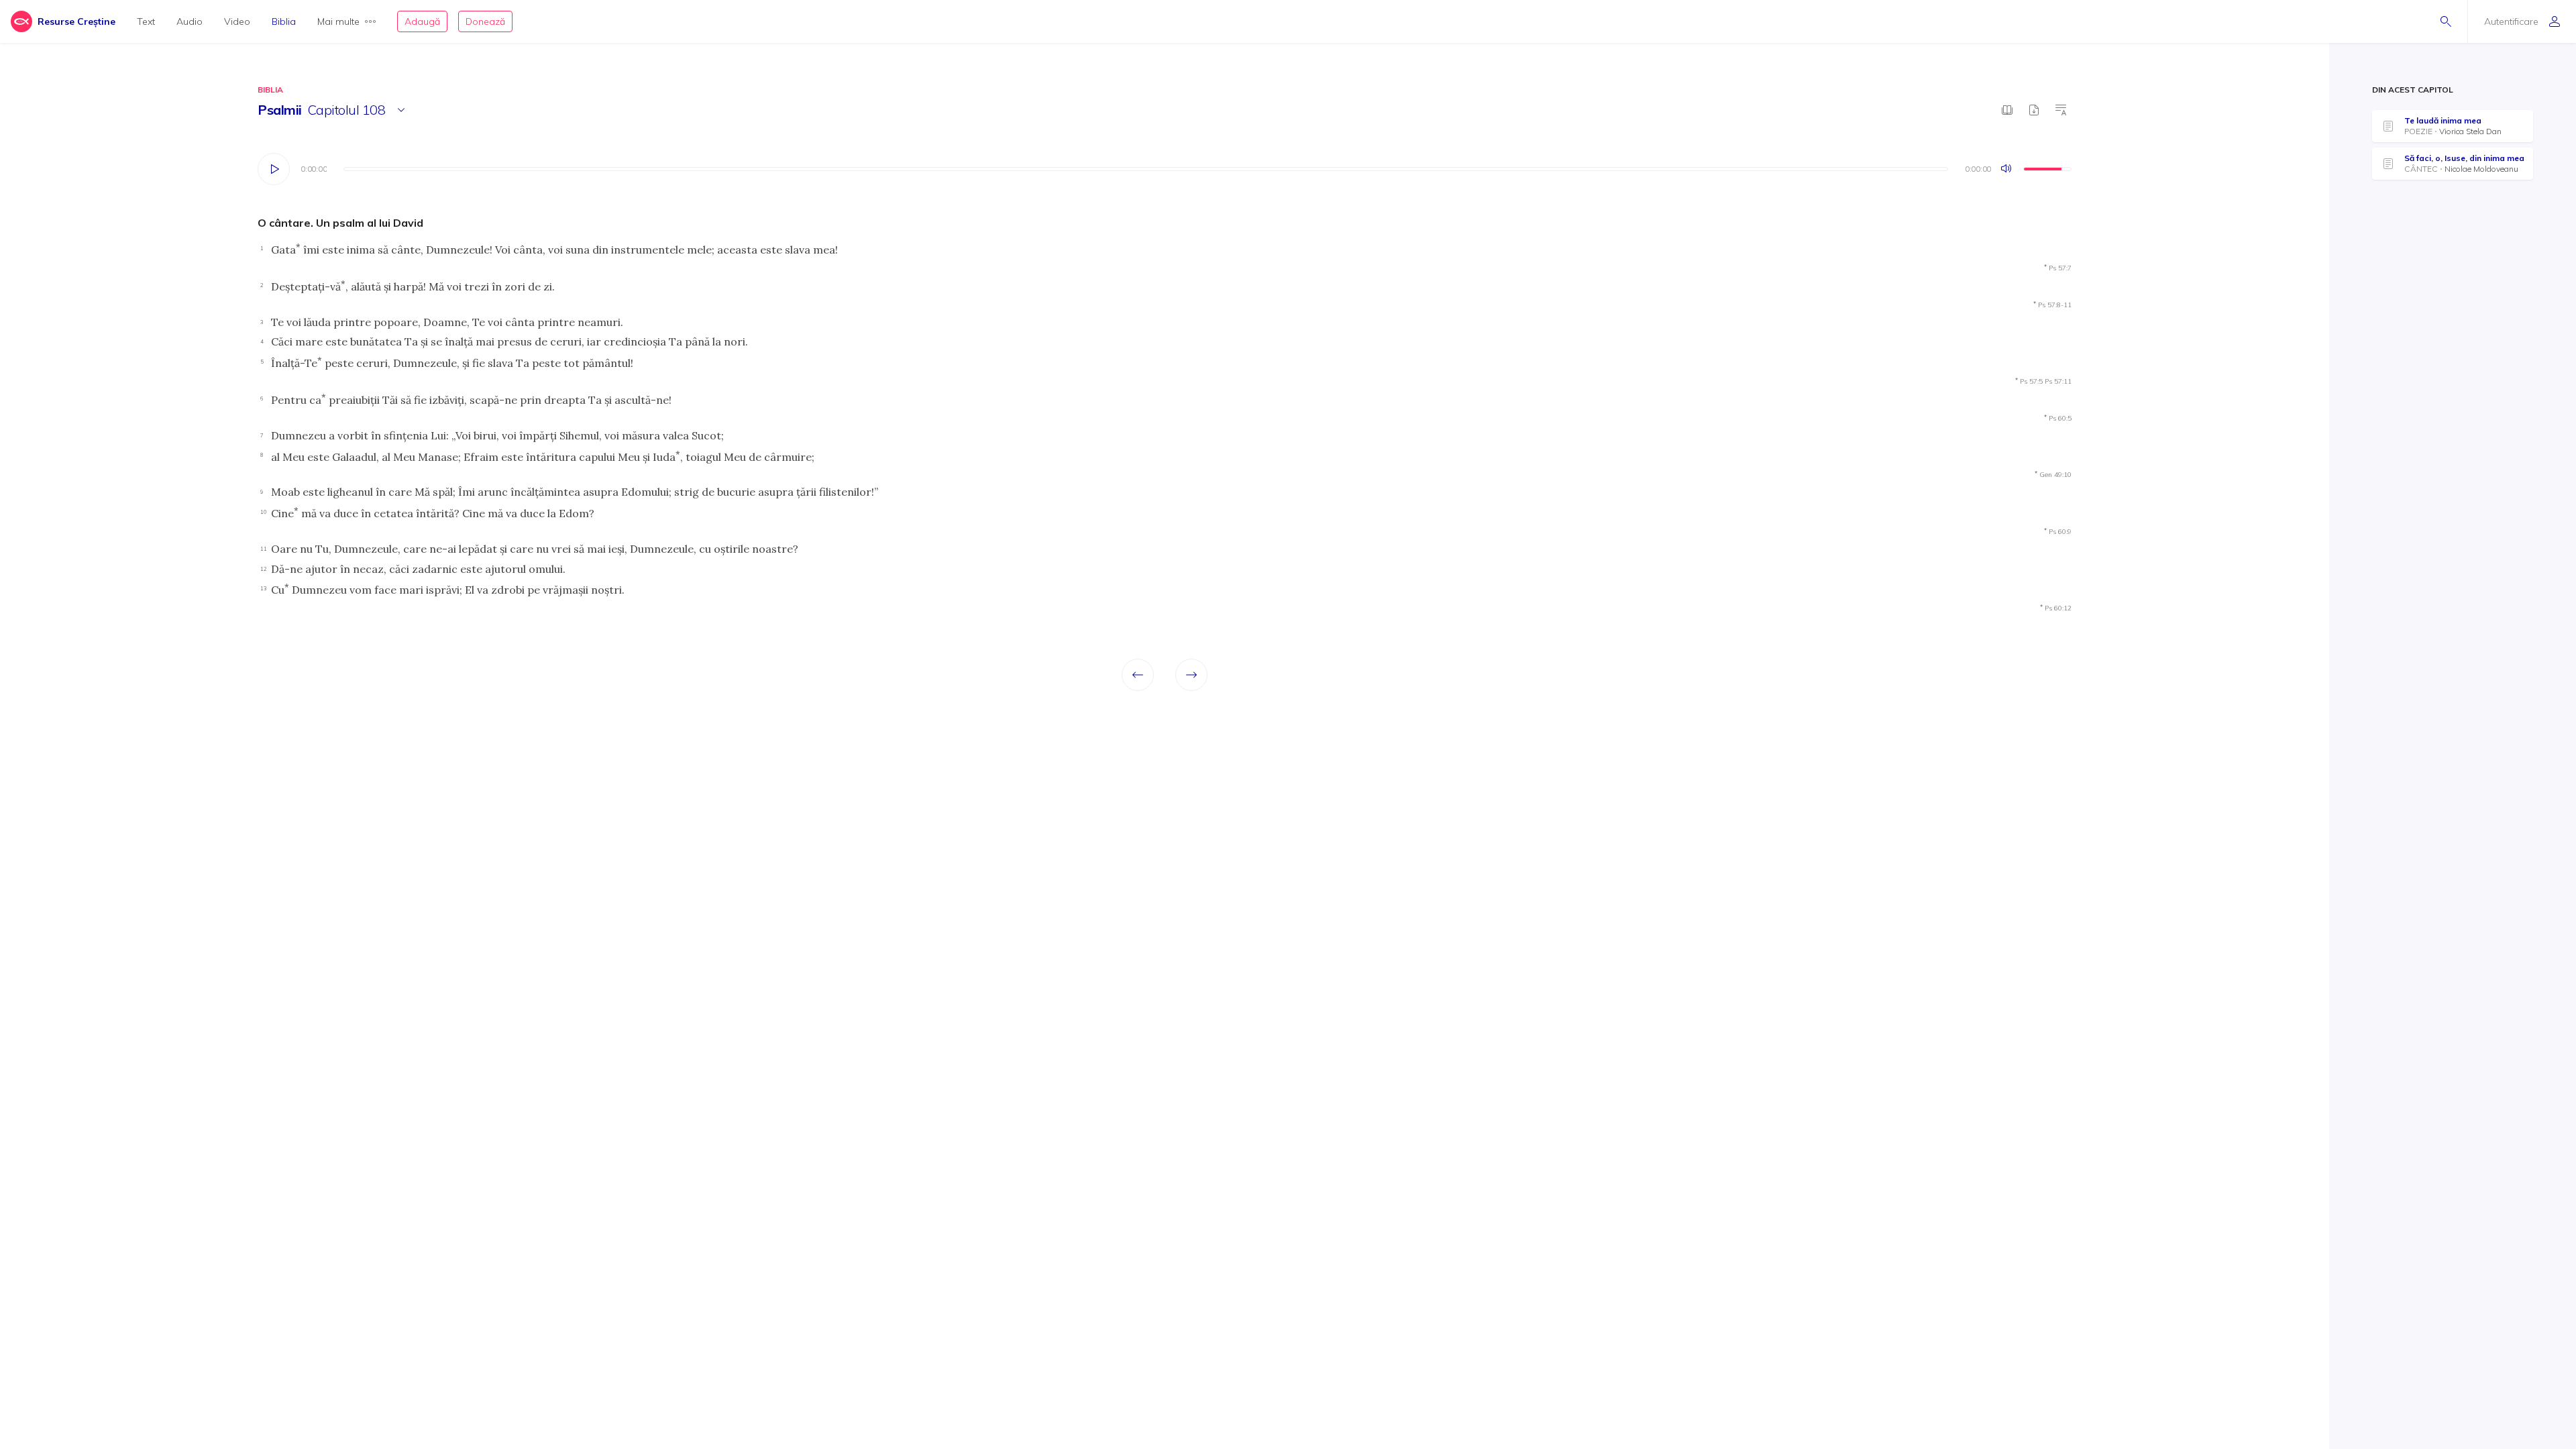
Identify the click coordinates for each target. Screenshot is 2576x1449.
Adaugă (422, 21)
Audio (190, 21)
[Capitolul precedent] (1138, 675)
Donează (485, 21)
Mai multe (338, 21)
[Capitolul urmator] (1191, 675)
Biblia (284, 21)
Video (237, 21)
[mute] (2007, 169)
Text (146, 21)
